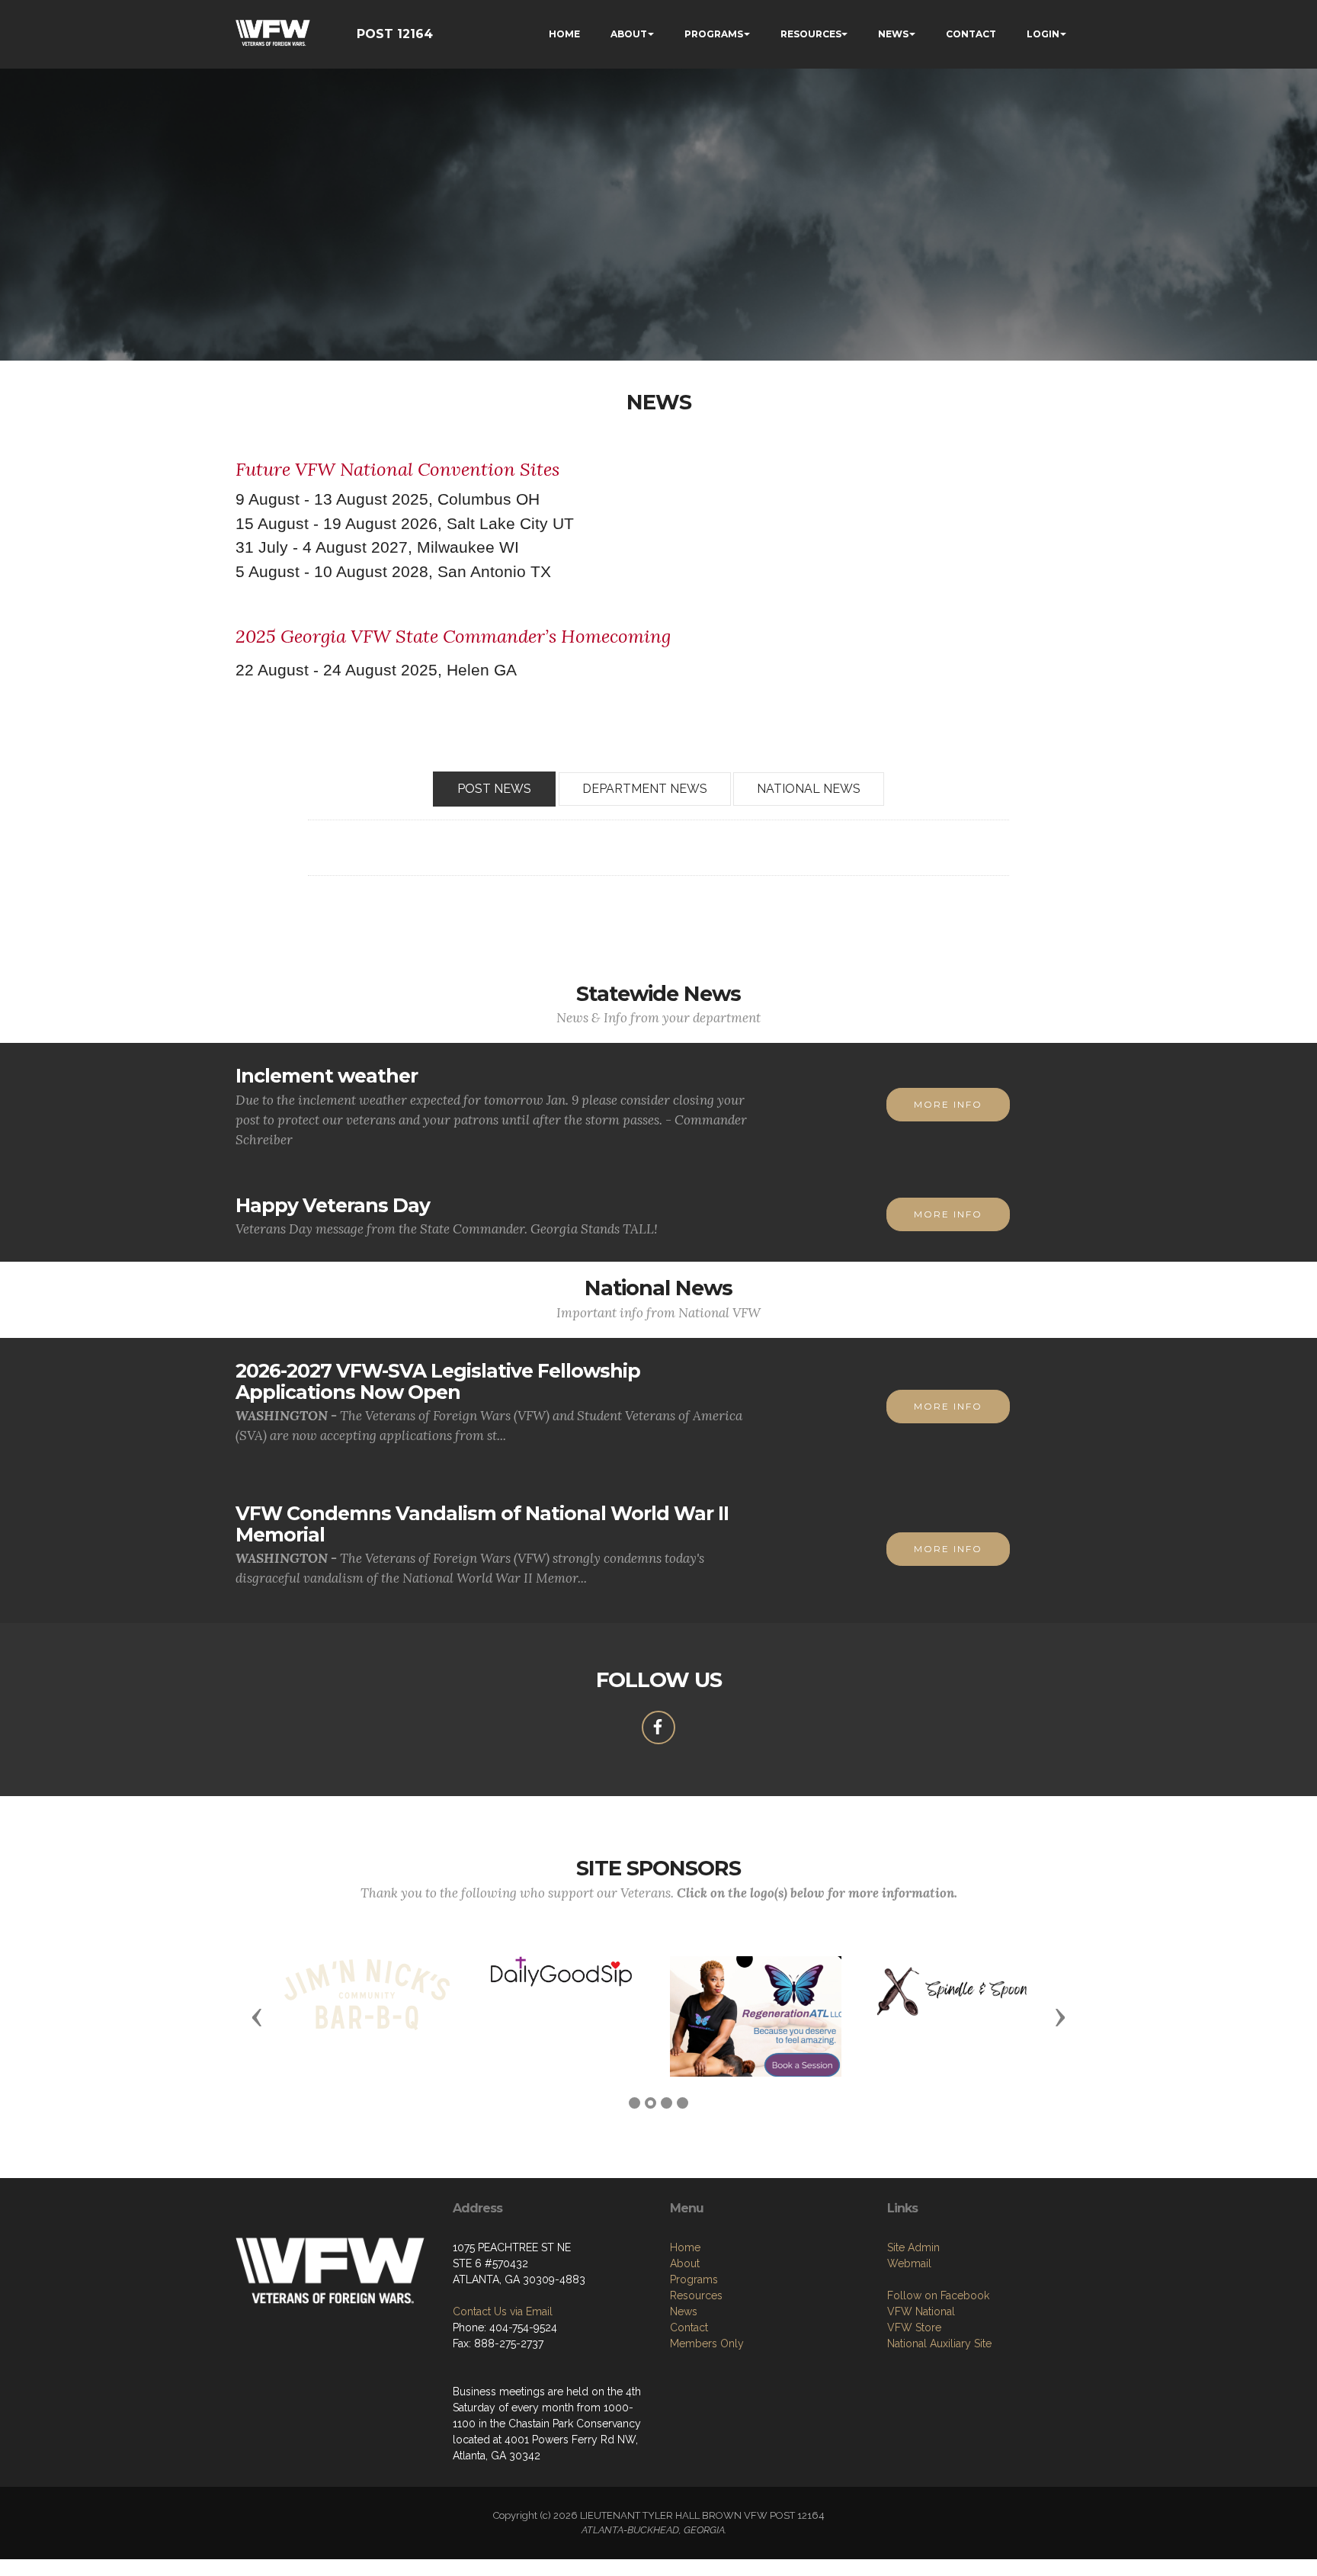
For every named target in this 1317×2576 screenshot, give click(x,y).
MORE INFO (948, 1104)
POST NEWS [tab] (494, 789)
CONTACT (971, 34)
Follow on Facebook (938, 2295)
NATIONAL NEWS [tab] (809, 789)
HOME (564, 34)
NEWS (893, 34)
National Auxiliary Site (939, 2343)
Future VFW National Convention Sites (397, 469)
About (685, 2263)
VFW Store (914, 2327)
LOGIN (1043, 34)
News (684, 2311)
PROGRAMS (714, 34)
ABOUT (629, 34)
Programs (694, 2279)
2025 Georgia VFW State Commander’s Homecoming (453, 636)
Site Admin (913, 2247)
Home (685, 2247)
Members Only (707, 2343)
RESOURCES (811, 34)
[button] (257, 2016)
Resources (696, 2295)
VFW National (921, 2311)
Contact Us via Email (503, 2311)
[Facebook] (658, 1727)
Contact (689, 2327)
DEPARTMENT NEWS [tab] (645, 789)
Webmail (909, 2263)
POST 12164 (395, 34)
